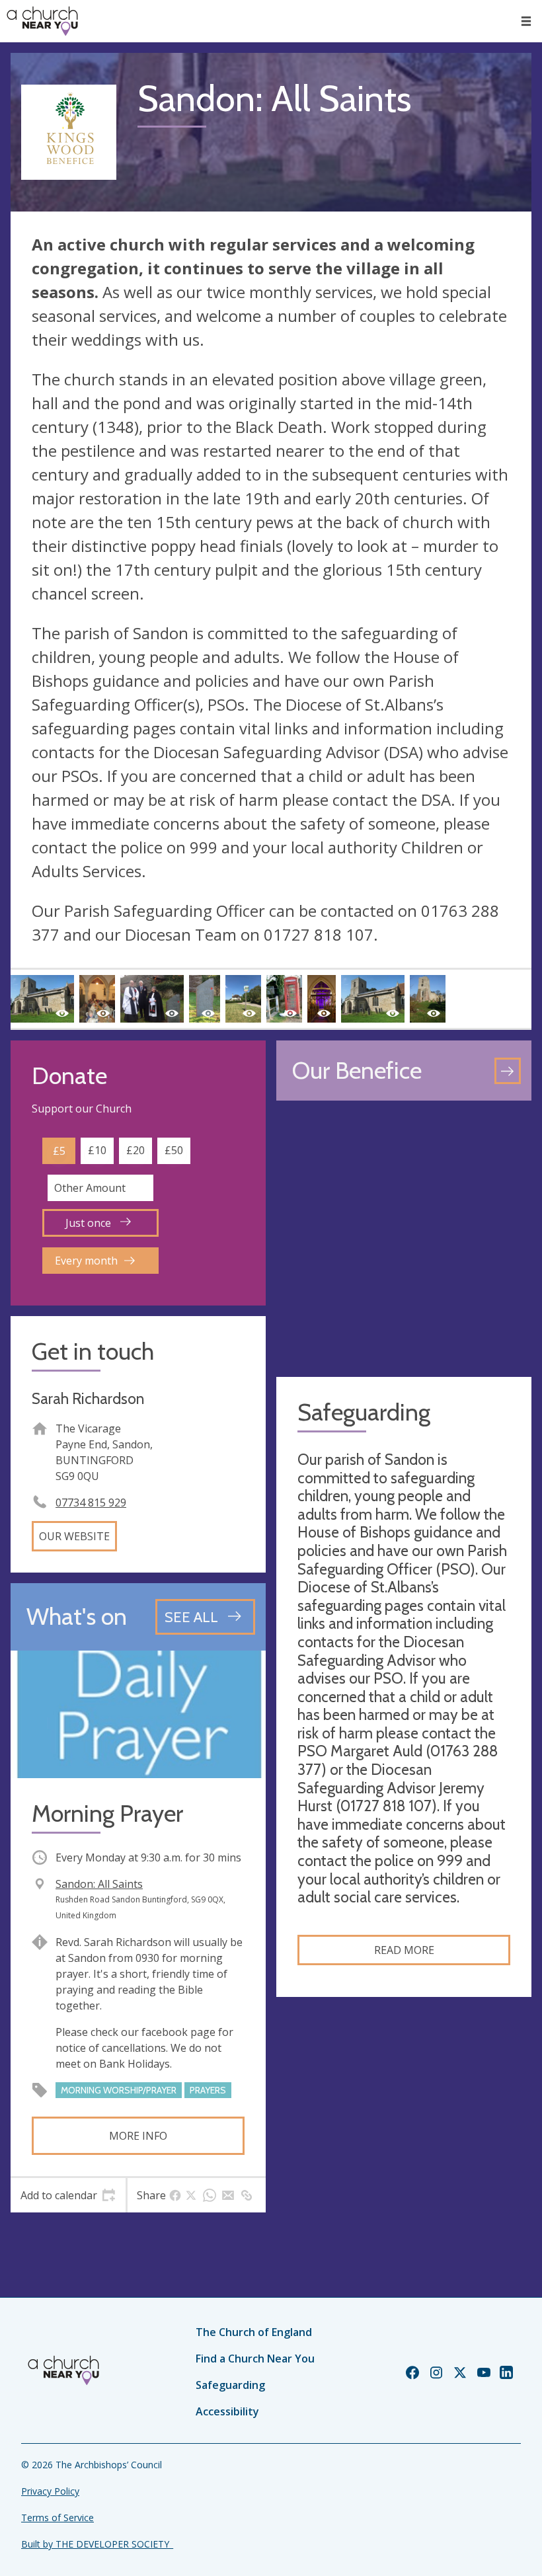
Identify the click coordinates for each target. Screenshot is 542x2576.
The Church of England (254, 2332)
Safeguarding (230, 2385)
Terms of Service (58, 2517)
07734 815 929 (91, 1503)
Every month (86, 1261)
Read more (404, 1950)
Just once (90, 1223)
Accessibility (227, 2411)
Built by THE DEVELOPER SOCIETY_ (97, 2544)
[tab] (68, 2195)
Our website (74, 1536)
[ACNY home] (42, 21)
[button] (526, 21)
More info (138, 2136)
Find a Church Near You (255, 2359)
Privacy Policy (50, 2491)
